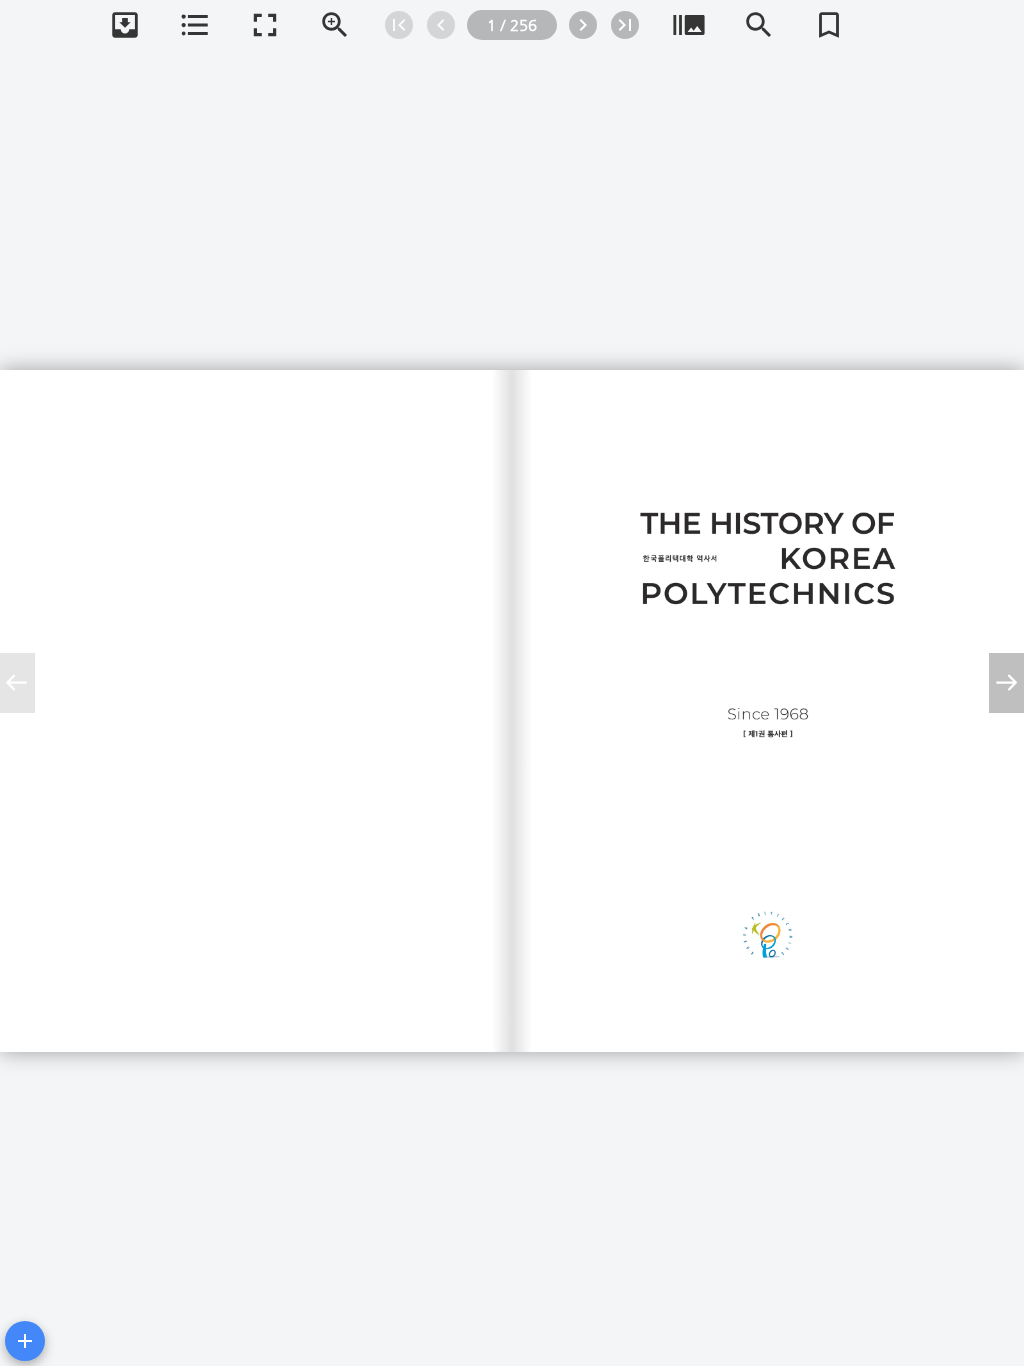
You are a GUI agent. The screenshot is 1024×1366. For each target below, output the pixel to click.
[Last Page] (625, 25)
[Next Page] (583, 25)
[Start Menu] (25, 1341)
